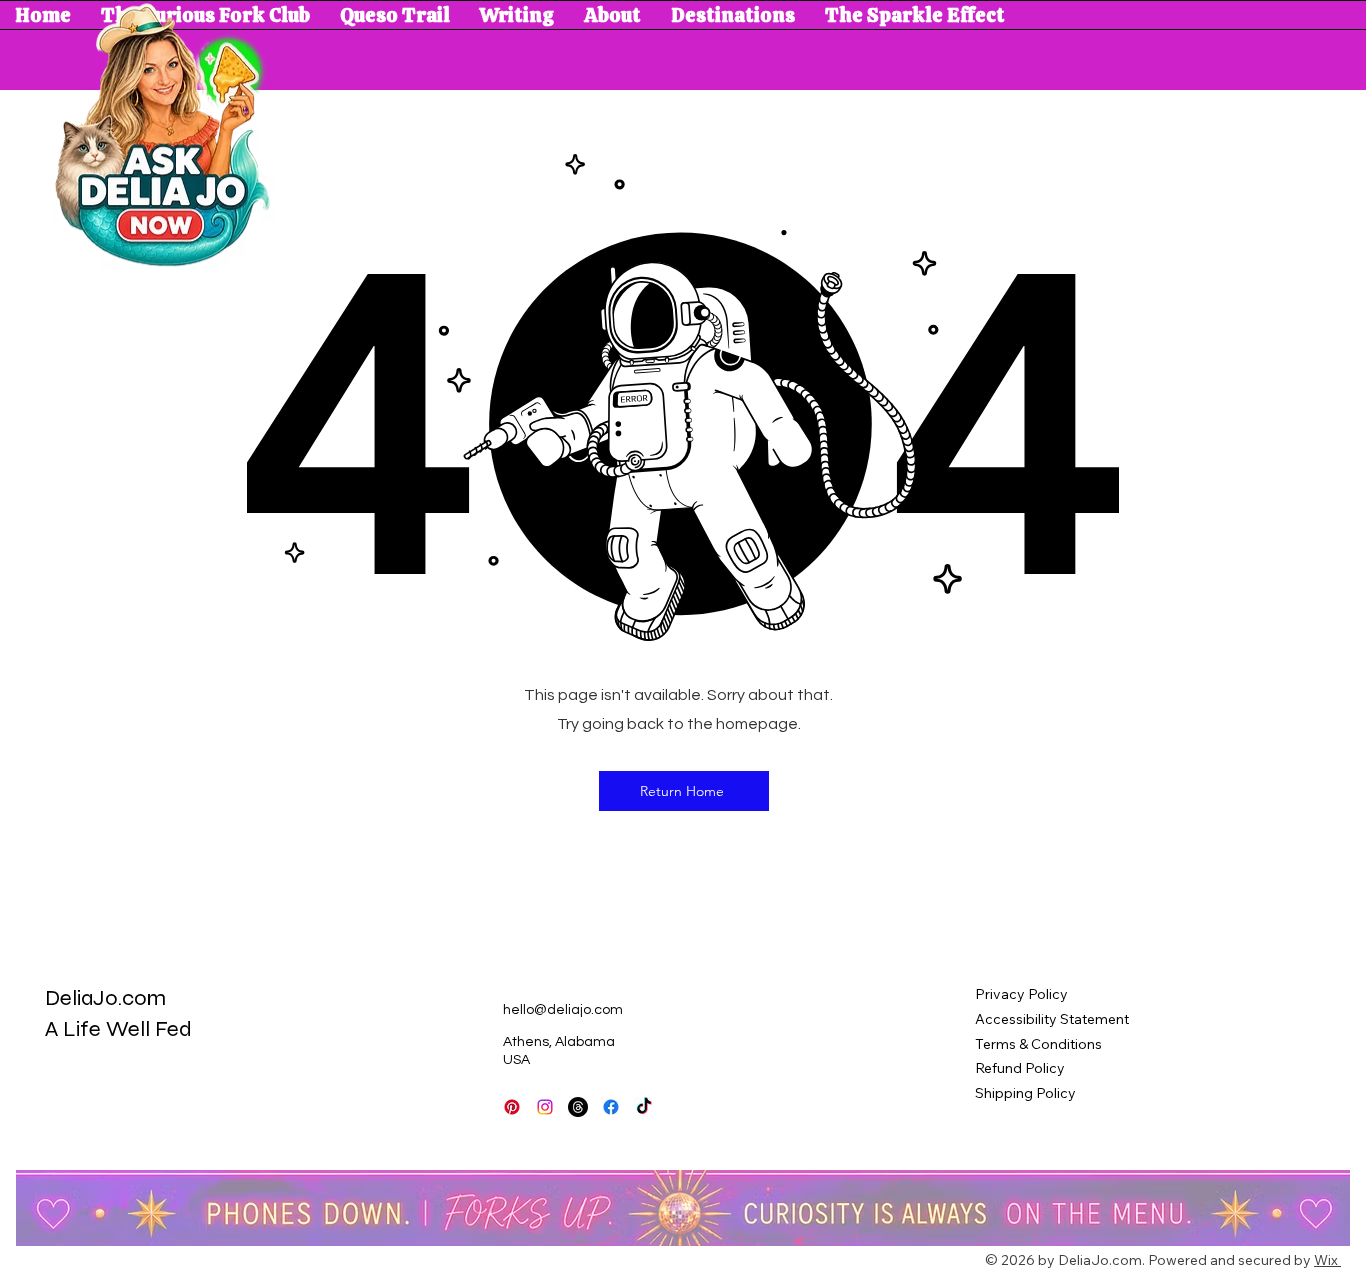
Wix (1326, 1260)
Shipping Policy (1025, 1093)
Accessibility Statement (1052, 1019)
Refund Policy (1020, 1068)
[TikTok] (545, 1107)
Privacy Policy (1021, 994)
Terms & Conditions (1038, 1044)
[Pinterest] (512, 1107)
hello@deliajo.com (563, 1010)
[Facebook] (611, 1107)
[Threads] (578, 1107)
